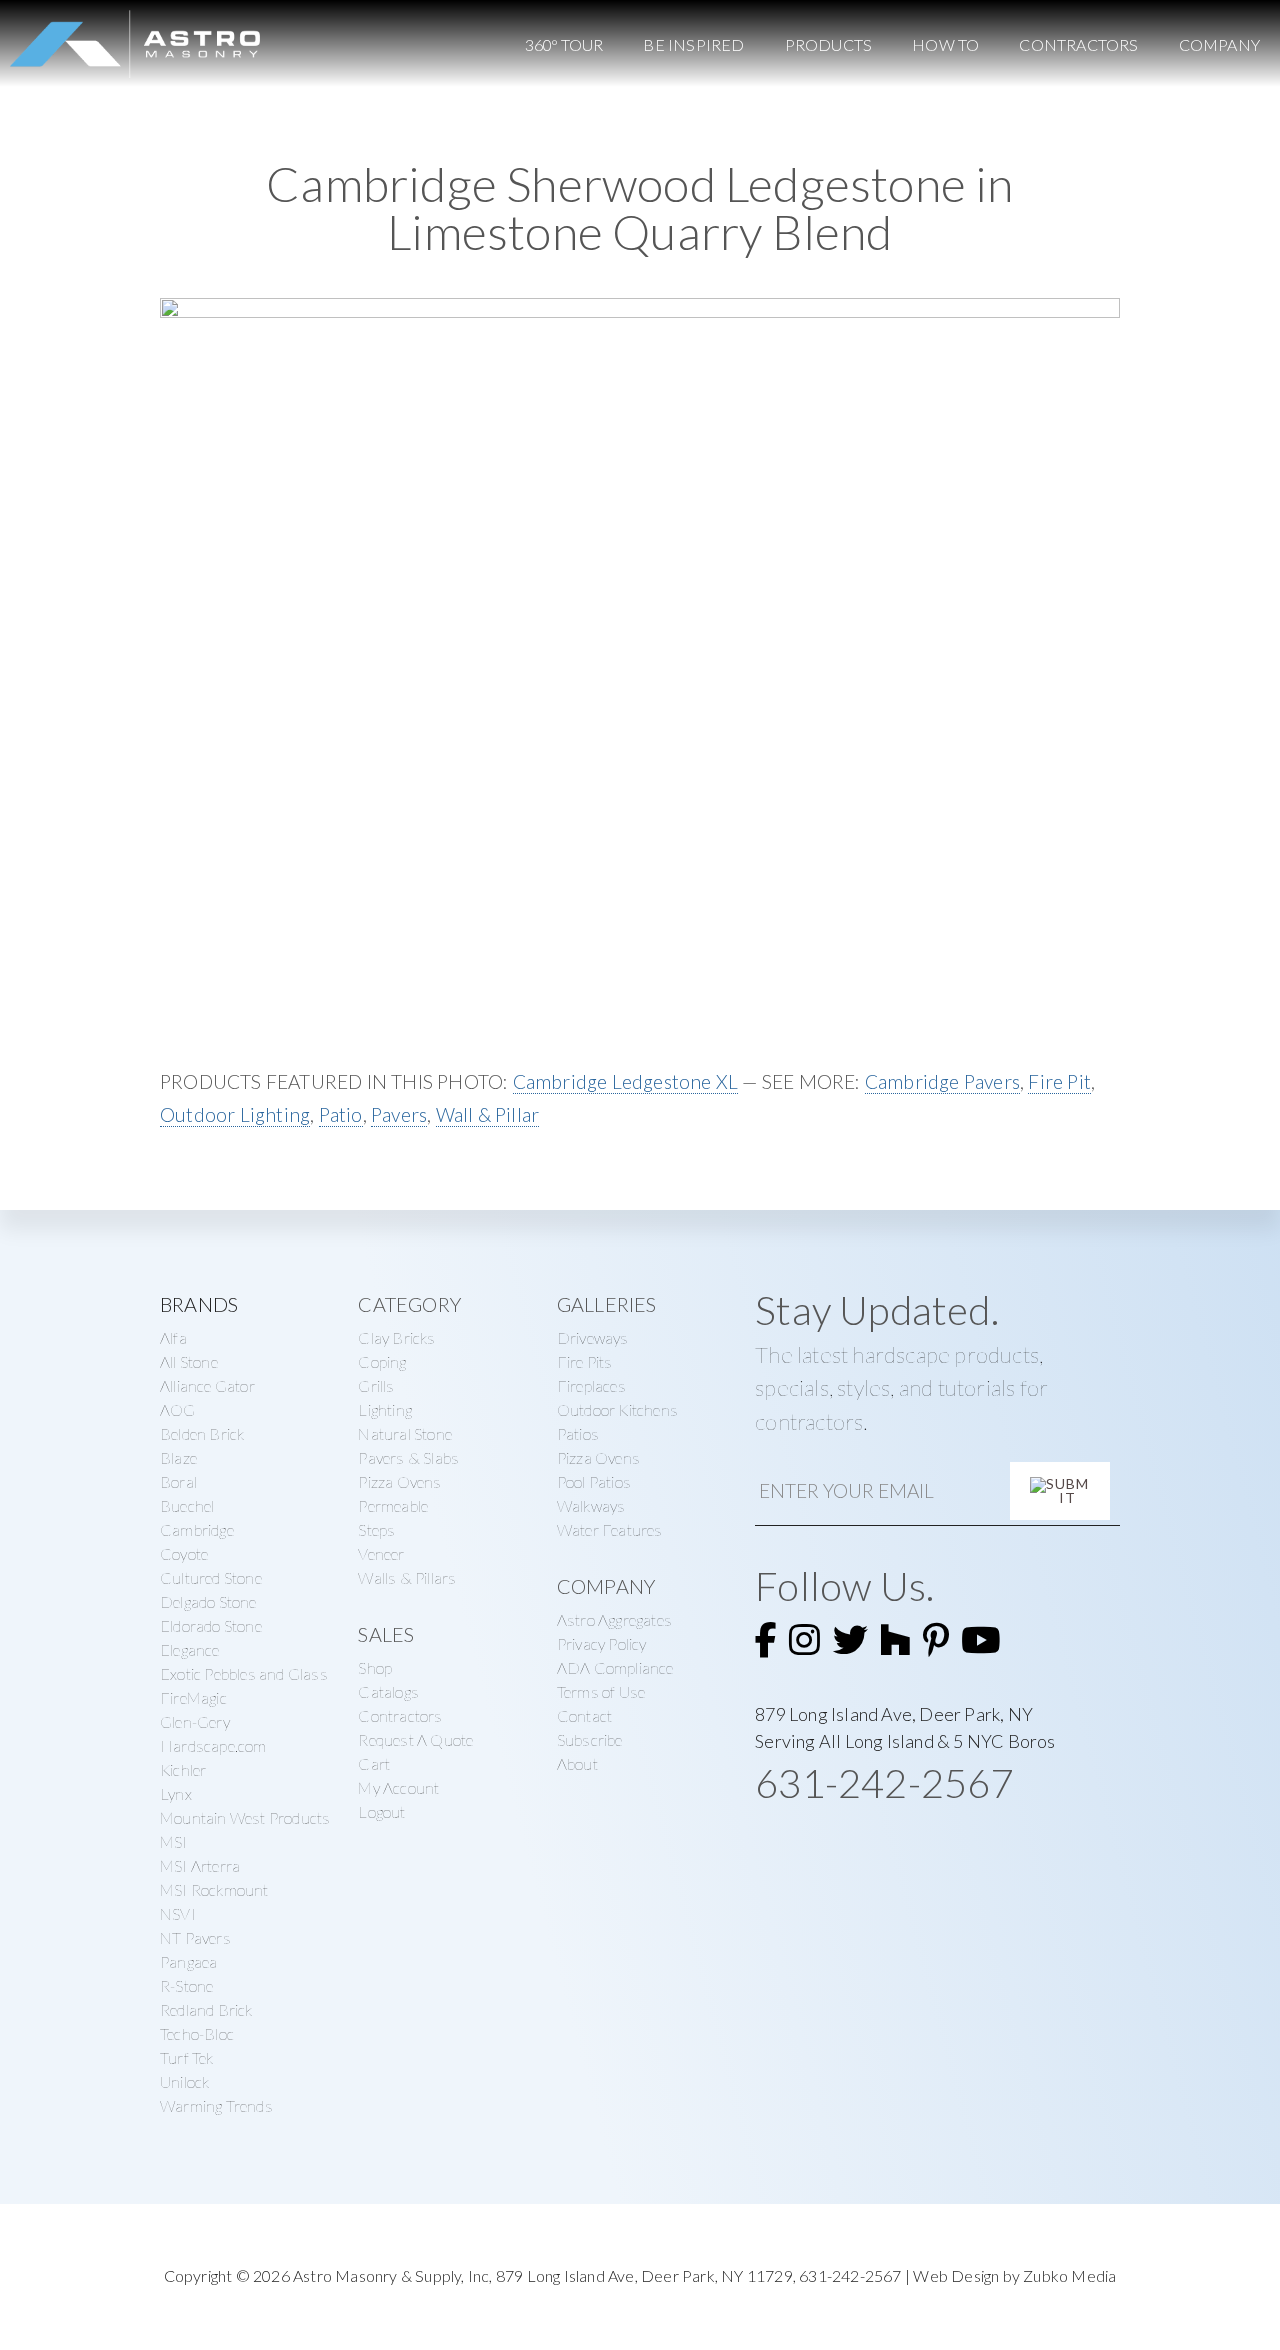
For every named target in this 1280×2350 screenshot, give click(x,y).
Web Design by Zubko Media (1014, 2275)
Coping (382, 1361)
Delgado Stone (208, 1601)
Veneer (381, 1553)
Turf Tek (187, 2057)
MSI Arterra (200, 1865)
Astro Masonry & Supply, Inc (391, 2275)
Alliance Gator (207, 1385)
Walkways (591, 1505)
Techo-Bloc (197, 2033)
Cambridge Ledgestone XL (626, 1081)
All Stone (189, 1361)
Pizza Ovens (399, 1481)
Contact (584, 1715)
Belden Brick (202, 1433)
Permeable (393, 1505)
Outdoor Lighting (235, 1114)
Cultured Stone (211, 1577)
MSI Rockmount (214, 1889)
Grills (376, 1385)
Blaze (178, 1457)
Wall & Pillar (488, 1114)
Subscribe (590, 1739)
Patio (341, 1114)
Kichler (183, 1769)
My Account (398, 1787)
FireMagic (193, 1697)
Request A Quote (415, 1739)
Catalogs (388, 1691)
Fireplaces (591, 1385)
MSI (174, 1841)
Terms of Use (601, 1691)
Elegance (190, 1649)
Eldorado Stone (211, 1625)
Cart (374, 1763)
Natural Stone (405, 1433)
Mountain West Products (245, 1817)
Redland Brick (206, 2009)
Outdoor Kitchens (617, 1409)
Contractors (400, 1715)
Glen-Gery (195, 1721)
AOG (178, 1409)
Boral (178, 1481)
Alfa (173, 1337)
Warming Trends (216, 2105)
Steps (376, 1529)
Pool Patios (594, 1481)
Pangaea (188, 1961)
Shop (375, 1667)
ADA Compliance (615, 1667)
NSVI (178, 1913)
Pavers (399, 1114)
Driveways (593, 1337)
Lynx (176, 1793)
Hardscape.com (213, 1745)
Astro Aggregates (614, 1619)
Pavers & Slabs (408, 1457)
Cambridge (197, 1529)
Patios (578, 1433)
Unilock (184, 2081)
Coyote (184, 1553)
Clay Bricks (396, 1337)
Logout (381, 1811)
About (577, 1763)
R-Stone (186, 1985)
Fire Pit (1059, 1081)
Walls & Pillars (407, 1577)
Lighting (385, 1409)
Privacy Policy (602, 1643)
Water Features (610, 1529)
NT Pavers (195, 1937)
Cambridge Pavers (942, 1081)
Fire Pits (585, 1361)
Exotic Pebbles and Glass (244, 1673)
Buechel (187, 1505)
